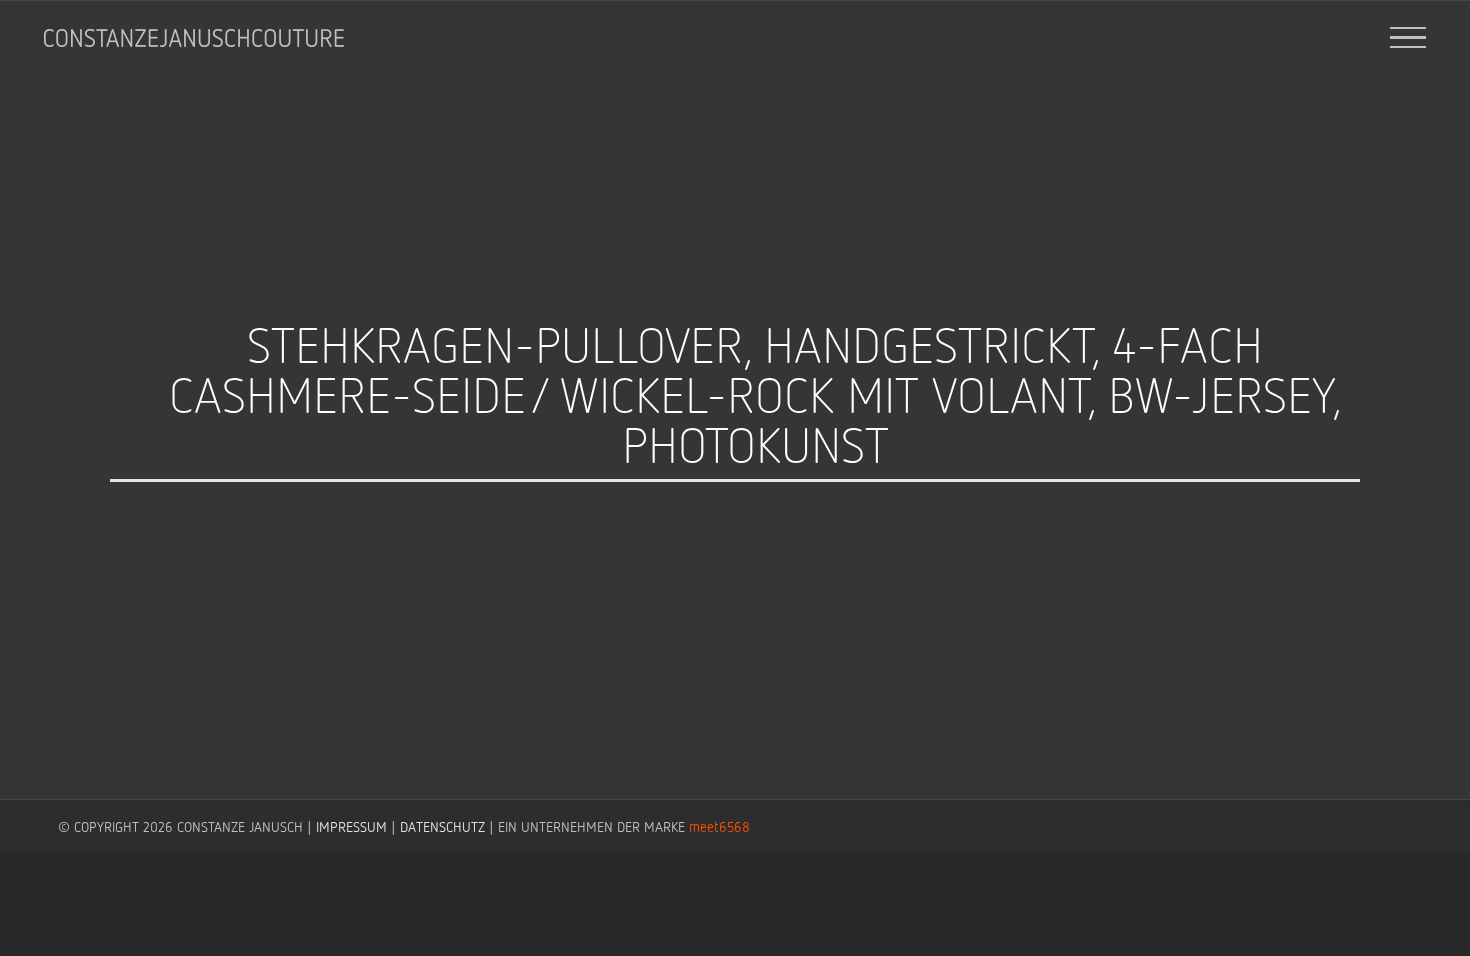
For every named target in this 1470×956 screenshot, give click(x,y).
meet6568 (719, 826)
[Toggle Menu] (1407, 38)
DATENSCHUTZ (442, 826)
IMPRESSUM (351, 826)
